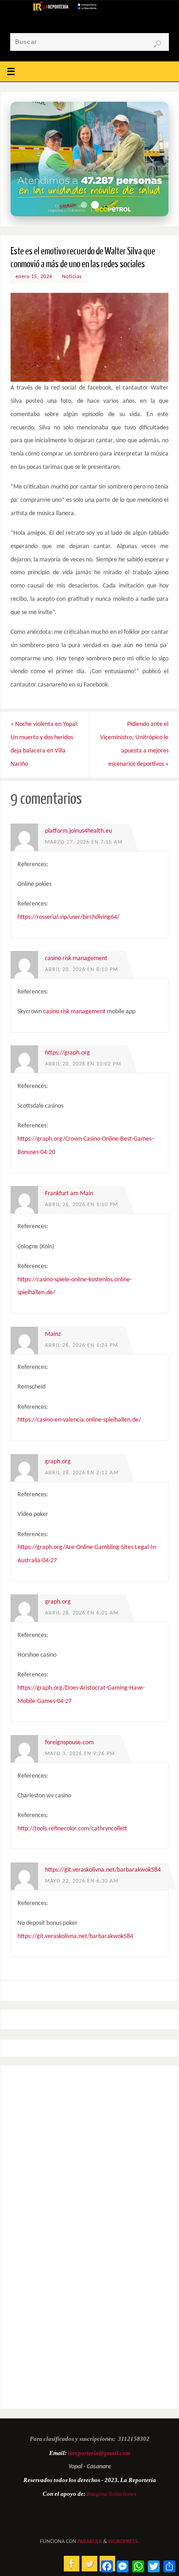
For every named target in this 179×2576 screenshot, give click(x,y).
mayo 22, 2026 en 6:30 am (82, 1881)
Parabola (90, 2542)
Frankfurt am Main (69, 1194)
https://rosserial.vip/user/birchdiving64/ (68, 917)
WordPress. (124, 2542)
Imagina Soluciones (112, 2494)
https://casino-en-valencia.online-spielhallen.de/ (79, 1420)
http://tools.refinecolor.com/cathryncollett (72, 1829)
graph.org (58, 1462)
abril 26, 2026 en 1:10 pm (81, 1205)
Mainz (53, 1334)
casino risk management (76, 958)
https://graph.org (67, 1053)
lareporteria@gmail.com (99, 2453)
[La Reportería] (72, 2564)
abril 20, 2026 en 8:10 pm (81, 970)
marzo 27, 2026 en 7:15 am (84, 842)
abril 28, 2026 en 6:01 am (82, 1613)
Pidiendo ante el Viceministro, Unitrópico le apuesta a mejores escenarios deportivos (134, 744)
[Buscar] (157, 44)
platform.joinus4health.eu (78, 831)
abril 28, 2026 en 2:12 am (82, 1473)
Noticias (72, 277)
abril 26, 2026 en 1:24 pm (81, 1346)
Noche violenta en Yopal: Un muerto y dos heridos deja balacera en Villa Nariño (45, 744)
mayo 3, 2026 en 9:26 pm (80, 1754)
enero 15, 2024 (34, 277)
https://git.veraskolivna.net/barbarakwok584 (103, 1870)
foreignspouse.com (69, 1743)
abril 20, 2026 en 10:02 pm (83, 1064)
